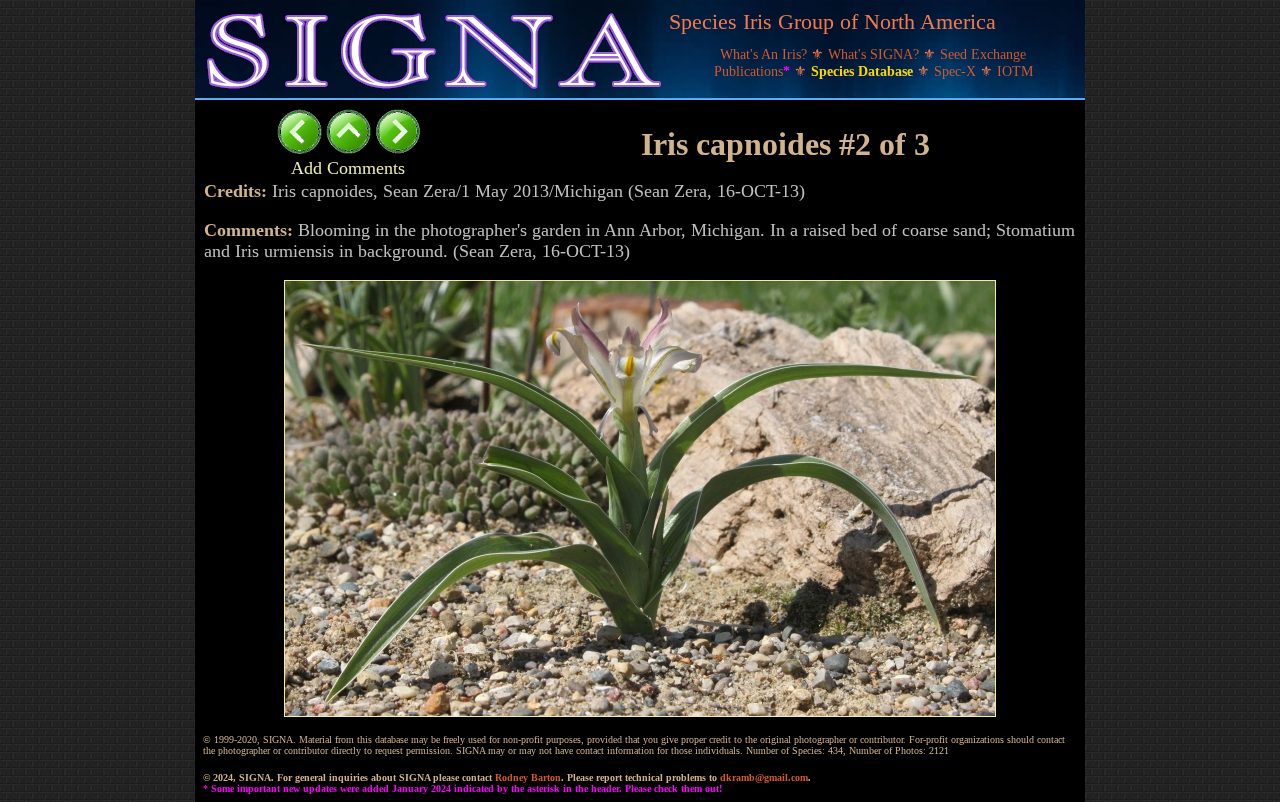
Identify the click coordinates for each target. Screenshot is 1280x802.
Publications (752, 71)
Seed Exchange (983, 54)
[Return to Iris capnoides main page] (348, 148)
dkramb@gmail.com (764, 777)
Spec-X (957, 71)
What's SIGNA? (875, 54)
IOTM (1015, 71)
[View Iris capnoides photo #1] (299, 148)
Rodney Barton (528, 777)
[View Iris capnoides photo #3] (397, 148)
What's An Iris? (765, 54)
